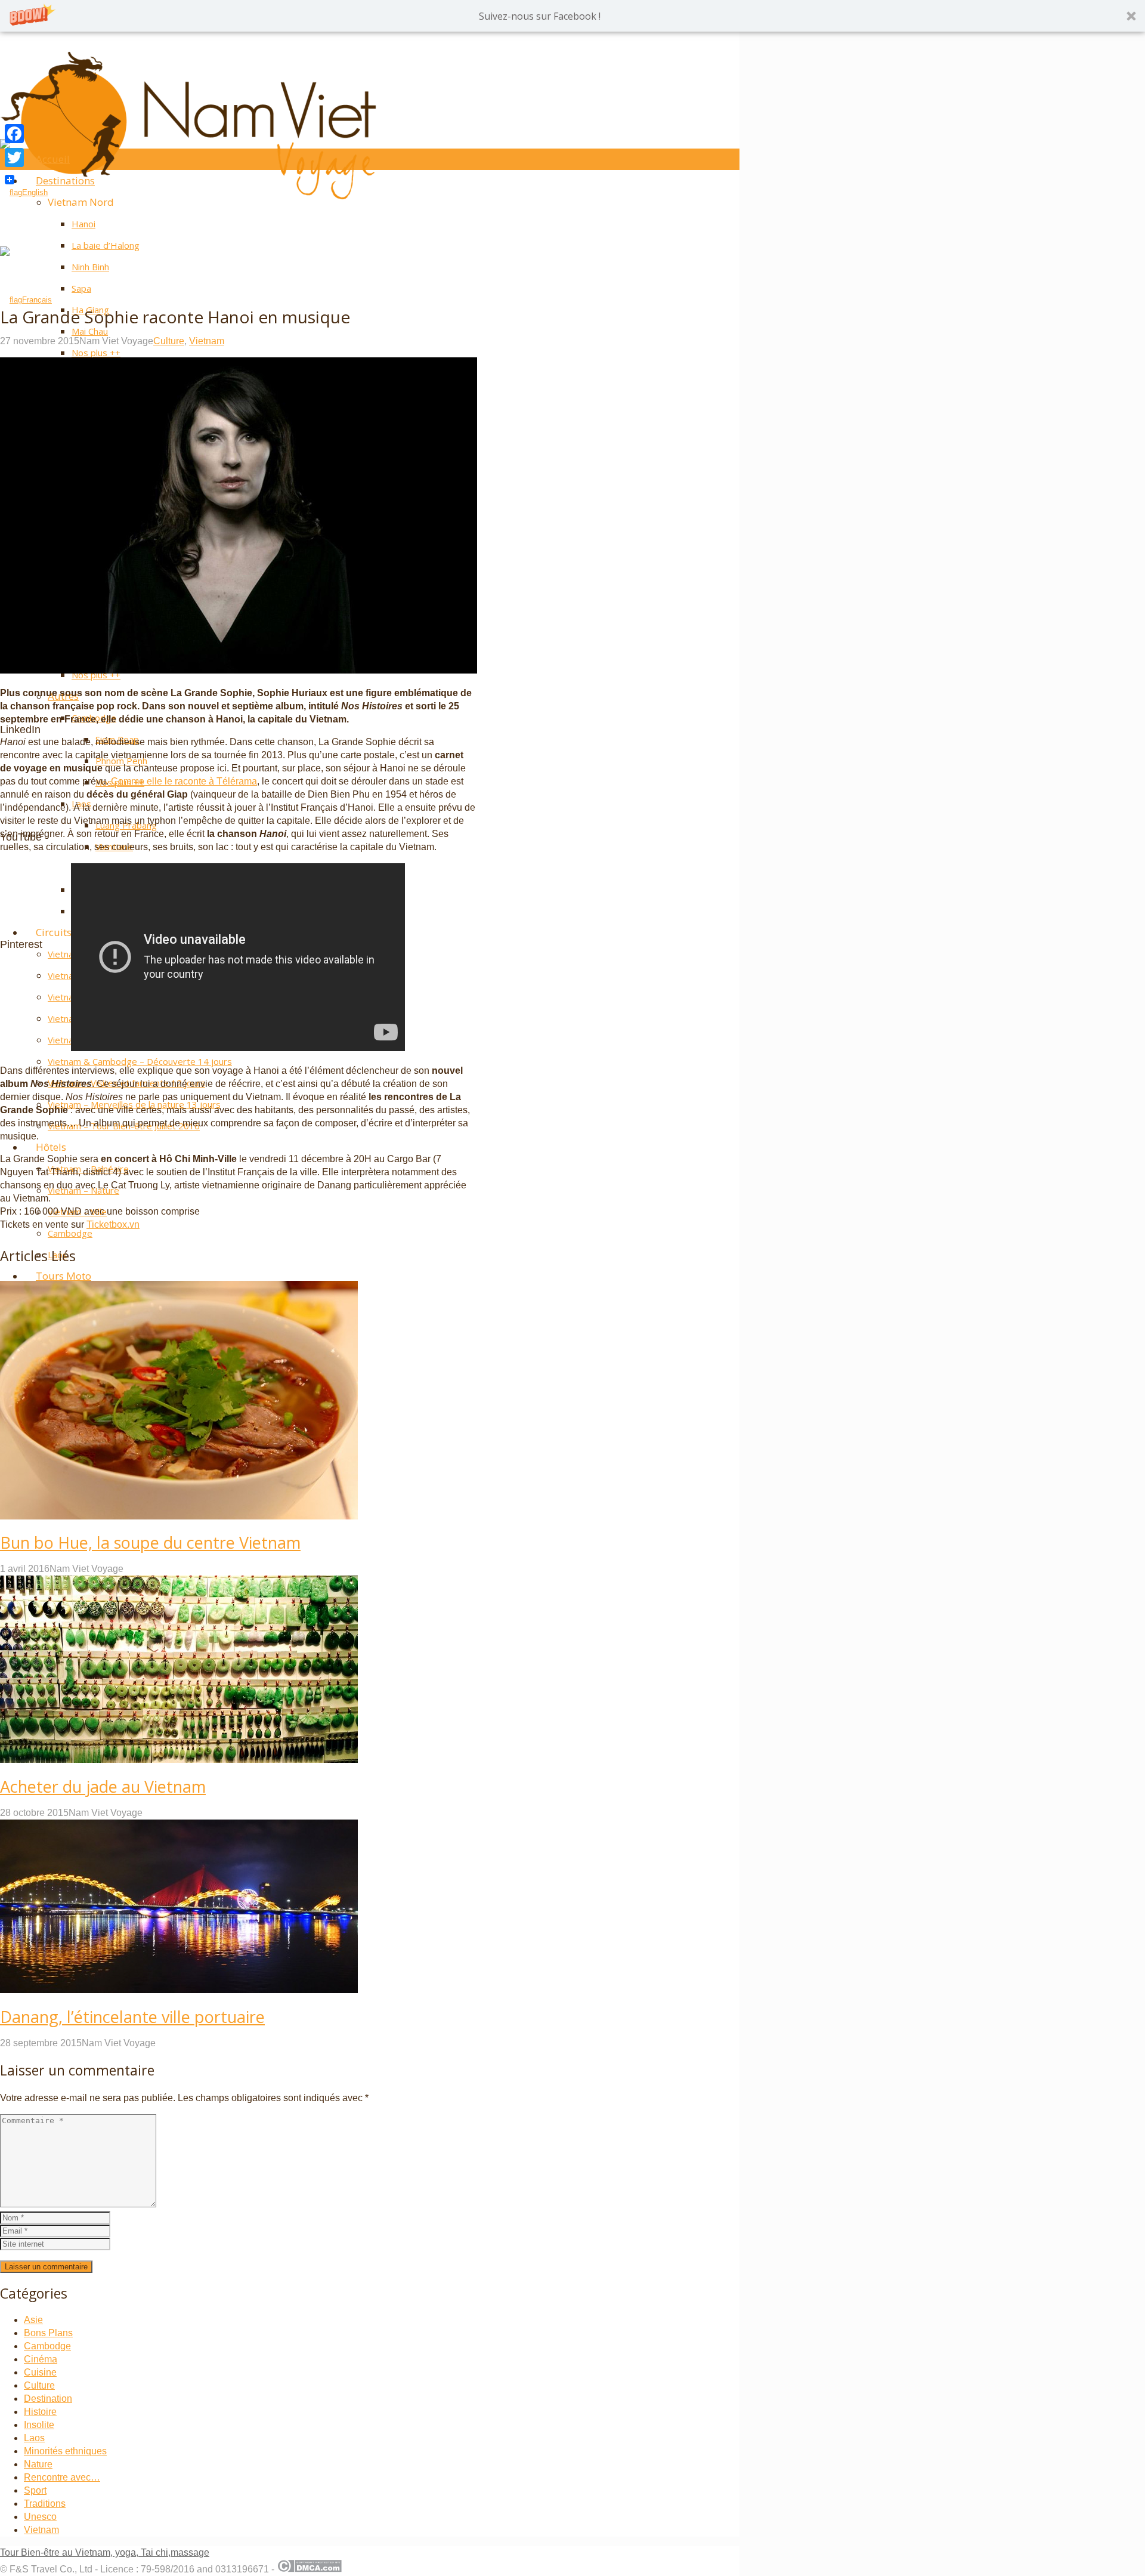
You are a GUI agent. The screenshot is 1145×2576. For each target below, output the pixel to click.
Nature (38, 2464)
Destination (48, 2399)
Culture (169, 341)
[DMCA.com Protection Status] (309, 2569)
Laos (34, 2438)
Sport (35, 2490)
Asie (33, 2320)
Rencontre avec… (62, 2477)
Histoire (40, 2412)
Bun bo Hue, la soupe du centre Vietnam (150, 1542)
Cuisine (40, 2372)
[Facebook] (14, 134)
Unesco (40, 2517)
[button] (572, 16)
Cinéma (41, 2359)
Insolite (39, 2425)
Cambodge (47, 2346)
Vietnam (207, 341)
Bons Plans (48, 2333)
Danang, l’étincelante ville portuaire (132, 2017)
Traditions (45, 2504)
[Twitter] (14, 157)
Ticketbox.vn (113, 1224)
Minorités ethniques (65, 2451)
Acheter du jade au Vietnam (103, 1786)
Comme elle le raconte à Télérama (184, 781)
